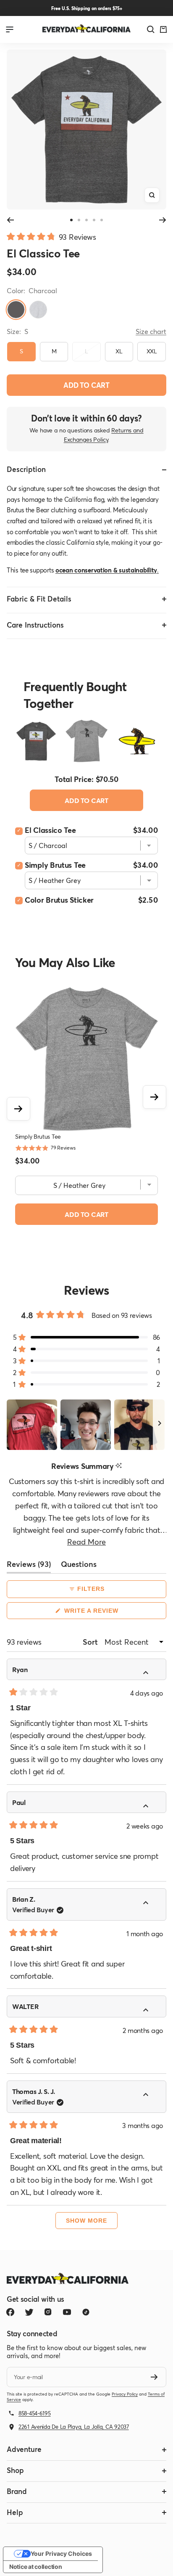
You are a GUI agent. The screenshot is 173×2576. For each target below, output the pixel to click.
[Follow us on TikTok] (86, 2312)
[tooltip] (119, 1466)
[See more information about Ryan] (151, 1674)
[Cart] (163, 29)
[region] (86, 1425)
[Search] (151, 29)
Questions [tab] (79, 1566)
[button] (51, 236)
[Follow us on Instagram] (48, 2312)
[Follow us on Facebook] (10, 2312)
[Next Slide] (160, 1425)
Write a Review (105, 1613)
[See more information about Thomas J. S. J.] (151, 2096)
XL (119, 351)
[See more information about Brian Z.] (151, 1904)
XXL (152, 351)
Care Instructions (35, 625)
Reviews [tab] (29, 1566)
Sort (91, 1642)
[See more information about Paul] (151, 1807)
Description (26, 469)
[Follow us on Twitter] (29, 2312)
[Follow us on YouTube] (67, 2312)
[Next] (163, 220)
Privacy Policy (125, 2394)
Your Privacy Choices (61, 2553)
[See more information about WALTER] (151, 2011)
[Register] (154, 2377)
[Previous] (10, 220)
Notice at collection (35, 2567)
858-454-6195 (35, 2413)
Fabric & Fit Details (39, 599)
